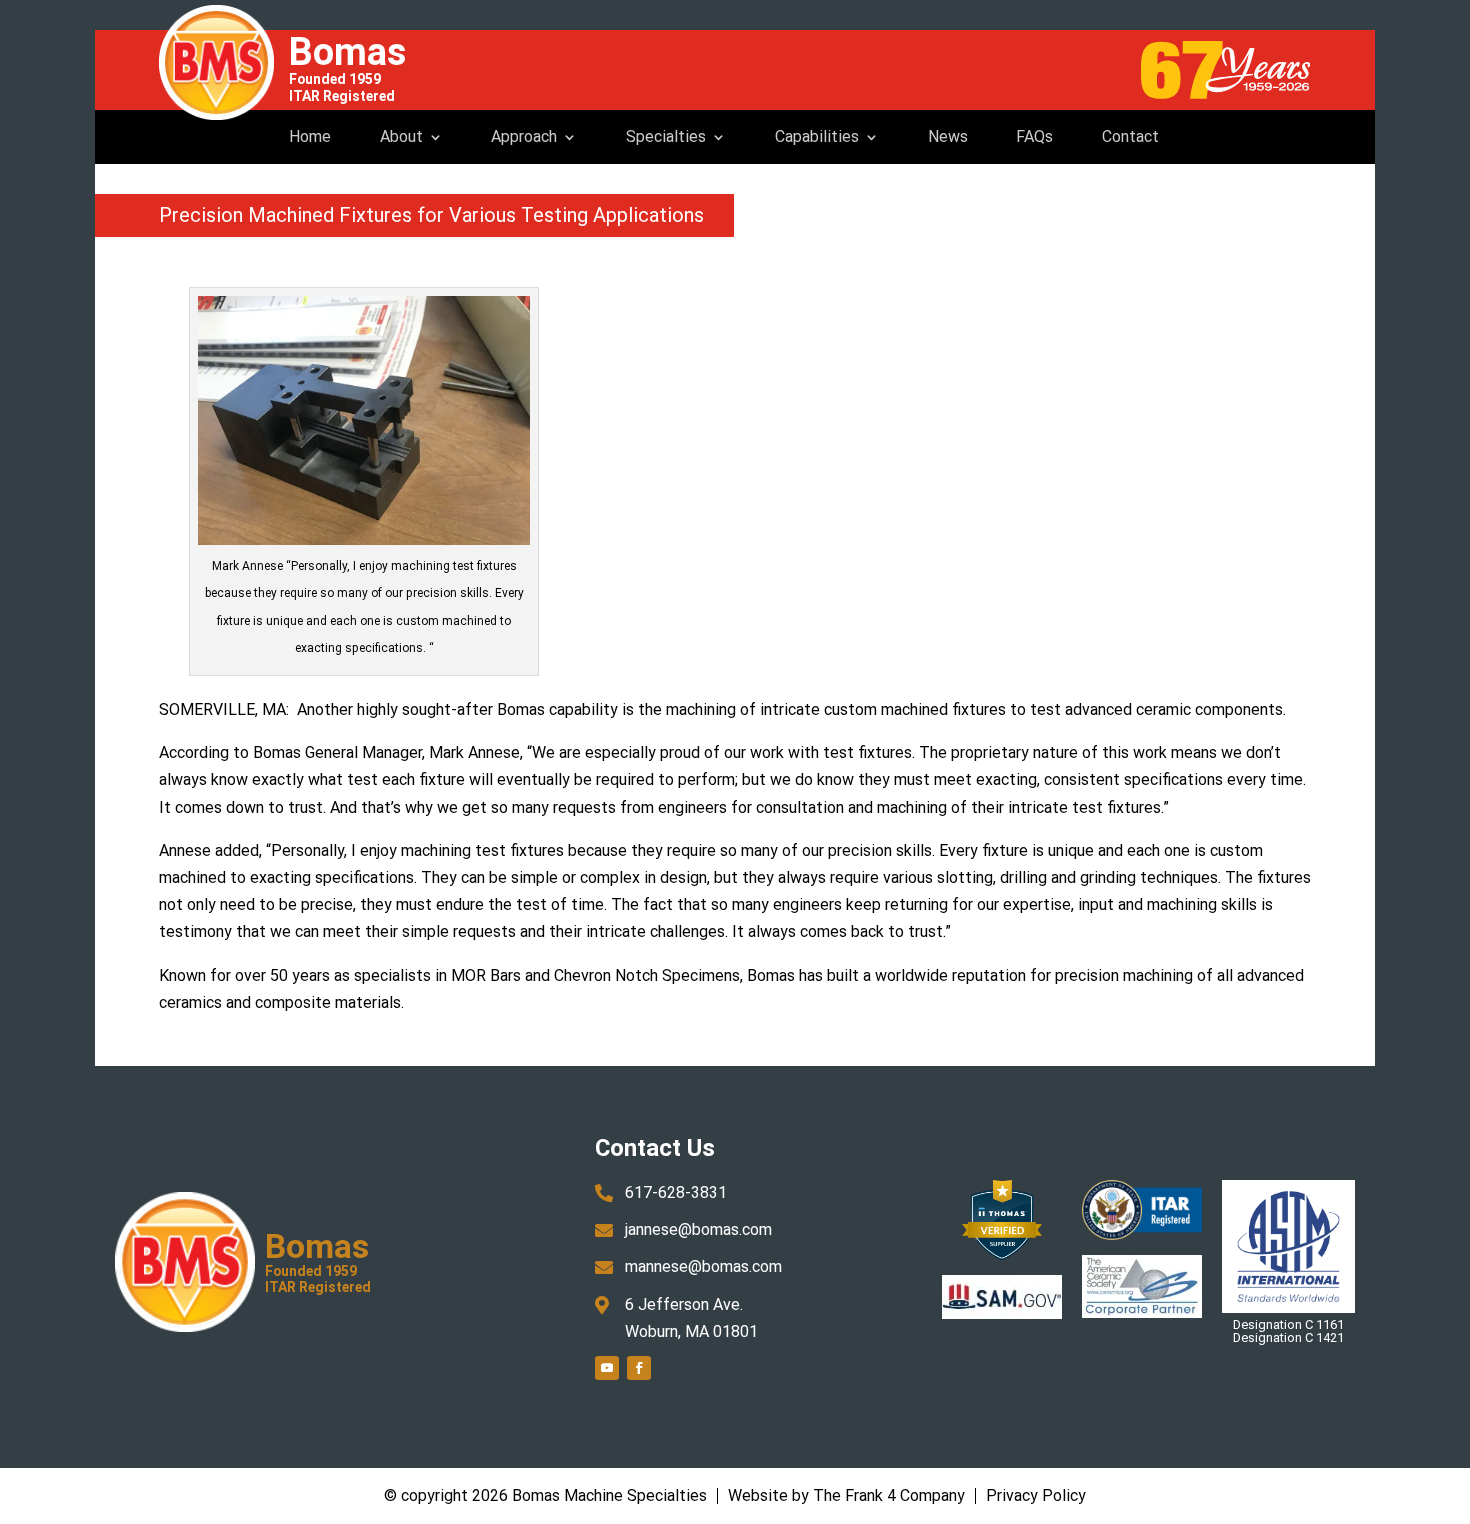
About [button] (401, 136)
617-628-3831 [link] (676, 1192)
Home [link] (310, 136)
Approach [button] (524, 136)
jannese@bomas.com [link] (698, 1229)
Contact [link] (1130, 136)
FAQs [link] (1034, 136)
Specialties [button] (666, 136)
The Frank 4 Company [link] (889, 1495)
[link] (216, 62)
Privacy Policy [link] (1036, 1495)
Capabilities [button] (817, 136)
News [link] (948, 136)
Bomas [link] (347, 52)
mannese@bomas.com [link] (703, 1266)
